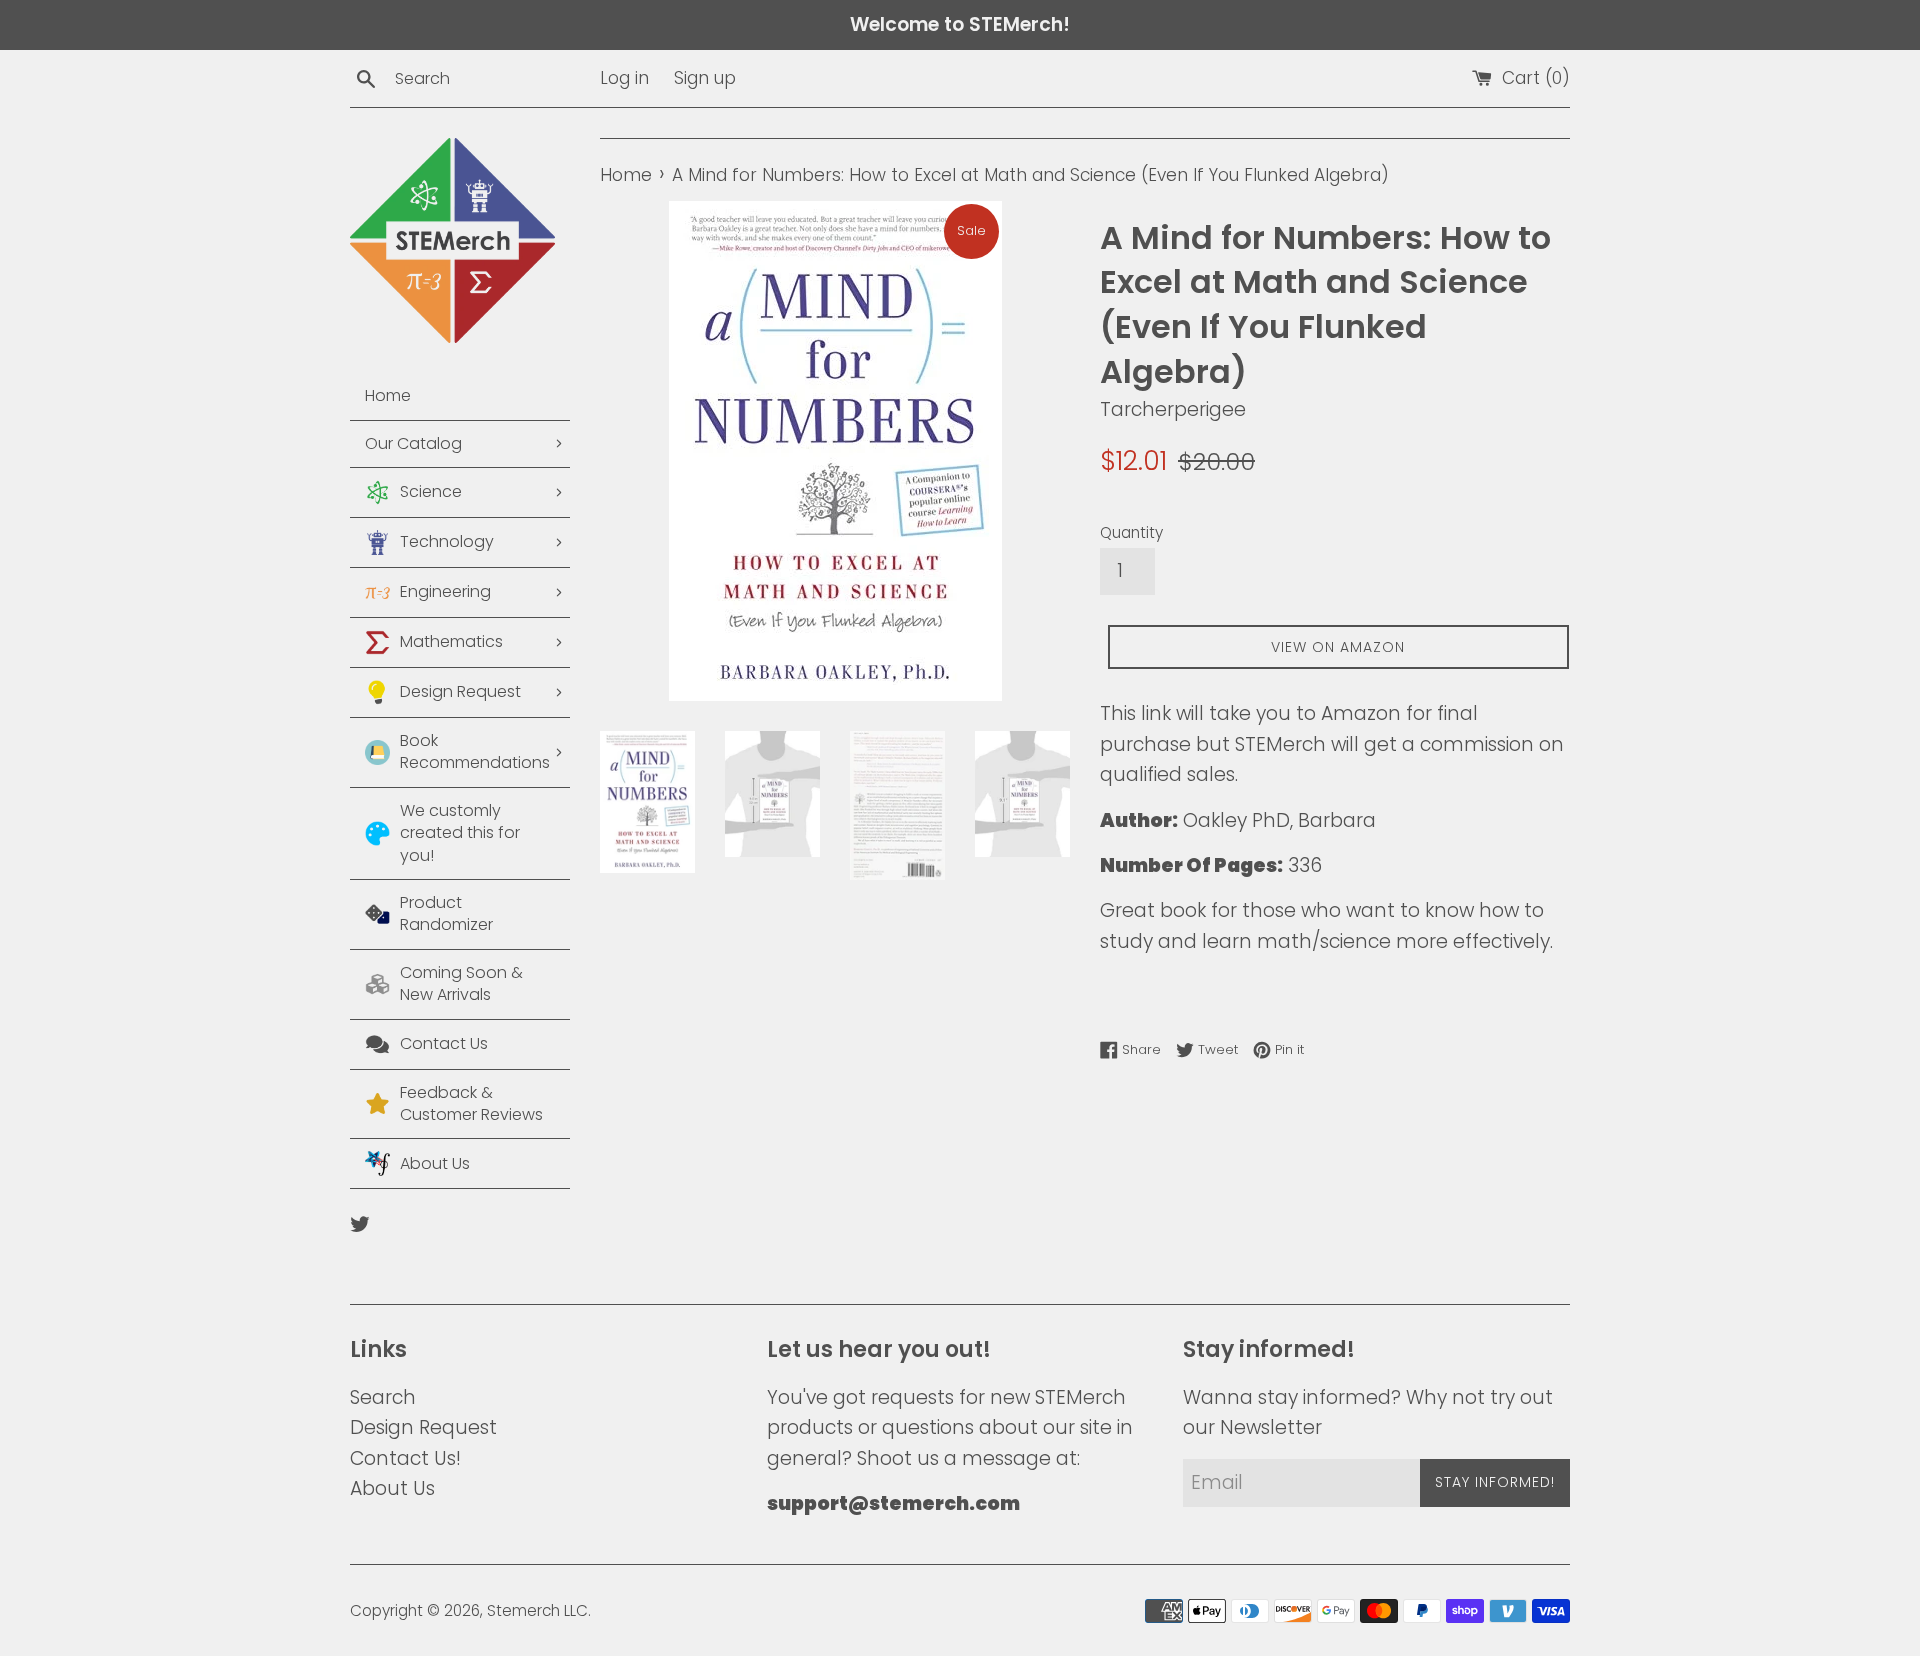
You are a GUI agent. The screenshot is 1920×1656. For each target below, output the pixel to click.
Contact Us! (405, 1458)
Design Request (423, 1427)
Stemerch (523, 1610)
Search (383, 1397)
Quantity (1131, 532)
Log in (624, 78)
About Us (392, 1488)
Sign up (705, 78)
